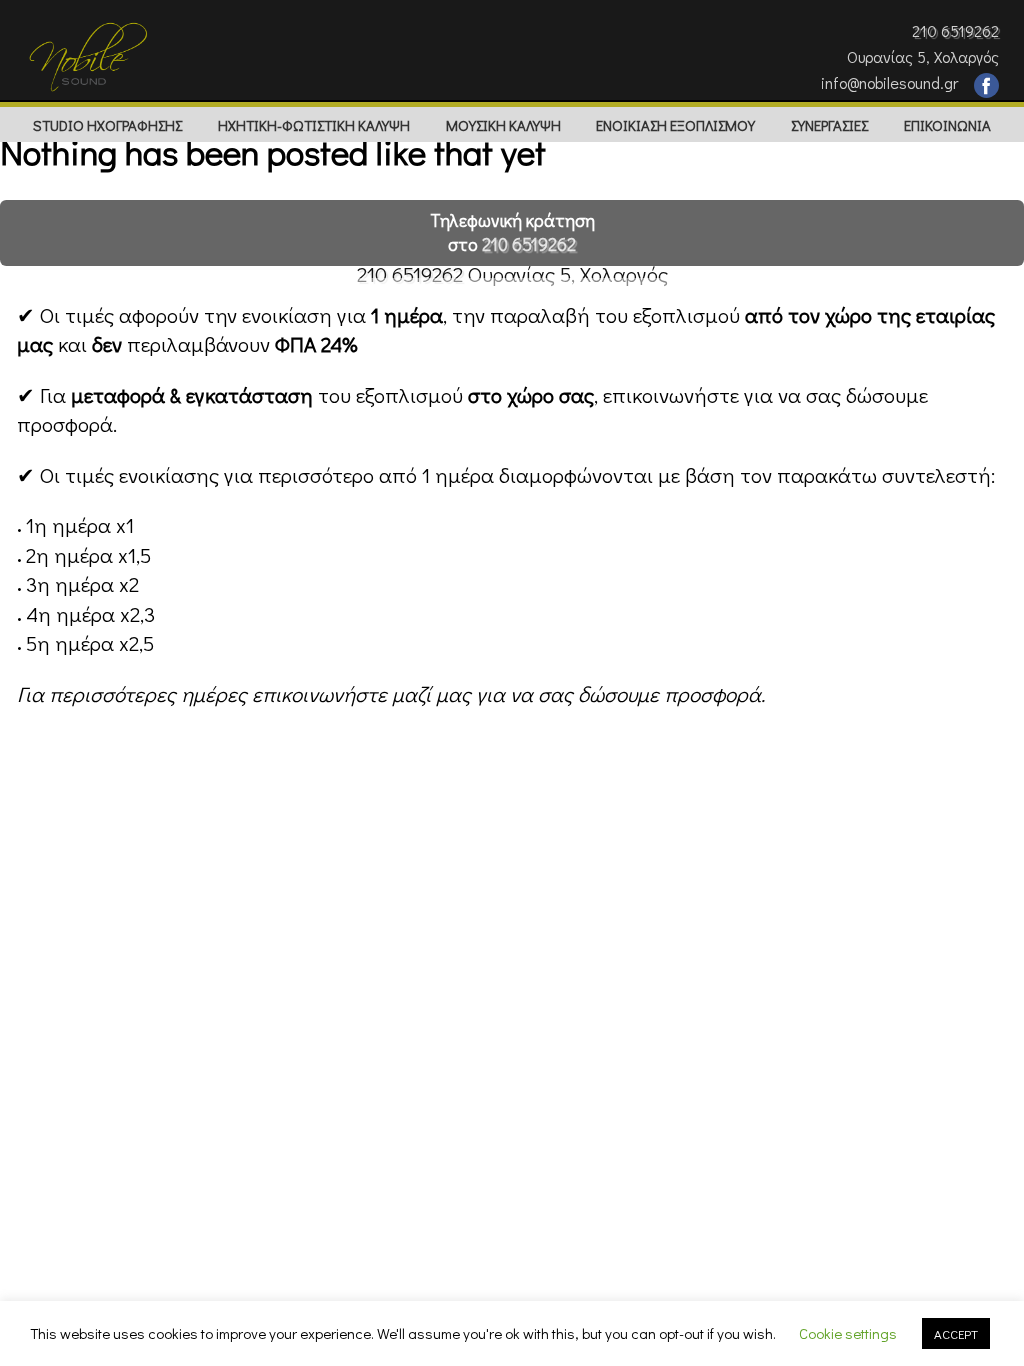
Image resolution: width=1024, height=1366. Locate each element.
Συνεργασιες (829, 125)
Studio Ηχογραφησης (107, 125)
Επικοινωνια (947, 125)
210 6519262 (955, 30)
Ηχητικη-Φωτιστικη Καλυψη (314, 125)
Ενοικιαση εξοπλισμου (675, 125)
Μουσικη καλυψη (503, 125)
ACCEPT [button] (956, 1333)
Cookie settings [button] (848, 1333)
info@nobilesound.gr (889, 82)
